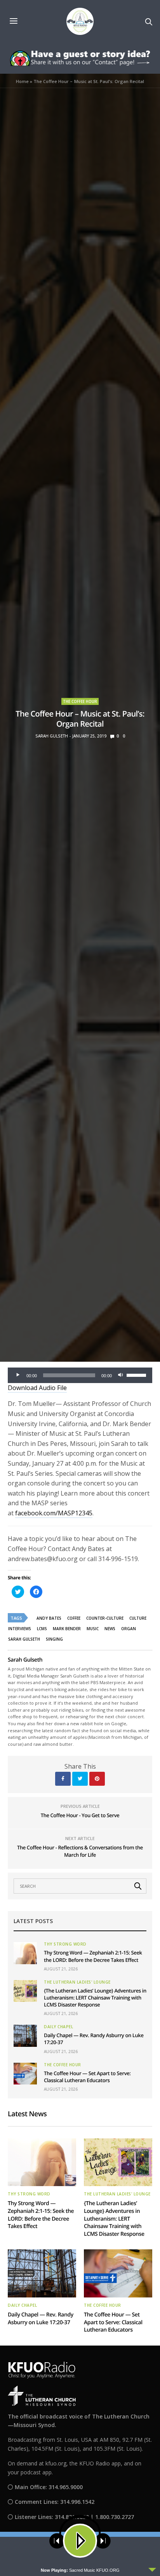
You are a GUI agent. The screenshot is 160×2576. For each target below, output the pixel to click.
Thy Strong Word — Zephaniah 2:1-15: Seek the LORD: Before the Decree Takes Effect (93, 1956)
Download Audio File (37, 1388)
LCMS (42, 1629)
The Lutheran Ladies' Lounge (77, 1982)
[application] (80, 1375)
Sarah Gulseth (52, 736)
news (110, 1629)
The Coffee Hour (80, 701)
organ (129, 1629)
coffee (74, 1618)
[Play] (18, 1375)
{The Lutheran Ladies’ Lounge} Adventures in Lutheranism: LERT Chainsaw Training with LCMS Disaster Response (95, 1998)
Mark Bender (67, 1629)
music (93, 1629)
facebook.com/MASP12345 (54, 1513)
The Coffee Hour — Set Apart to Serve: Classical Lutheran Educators (87, 2077)
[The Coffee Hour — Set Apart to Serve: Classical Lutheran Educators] (25, 2074)
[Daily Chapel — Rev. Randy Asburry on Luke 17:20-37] (25, 2036)
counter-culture (105, 1618)
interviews (20, 1629)
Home (22, 81)
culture (138, 1618)
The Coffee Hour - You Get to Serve (80, 1815)
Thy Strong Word (65, 1944)
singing (54, 1639)
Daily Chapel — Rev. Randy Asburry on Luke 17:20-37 (41, 2319)
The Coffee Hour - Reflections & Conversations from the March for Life (80, 1851)
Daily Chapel (58, 2027)
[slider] (137, 1375)
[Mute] (120, 1375)
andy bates (49, 1618)
